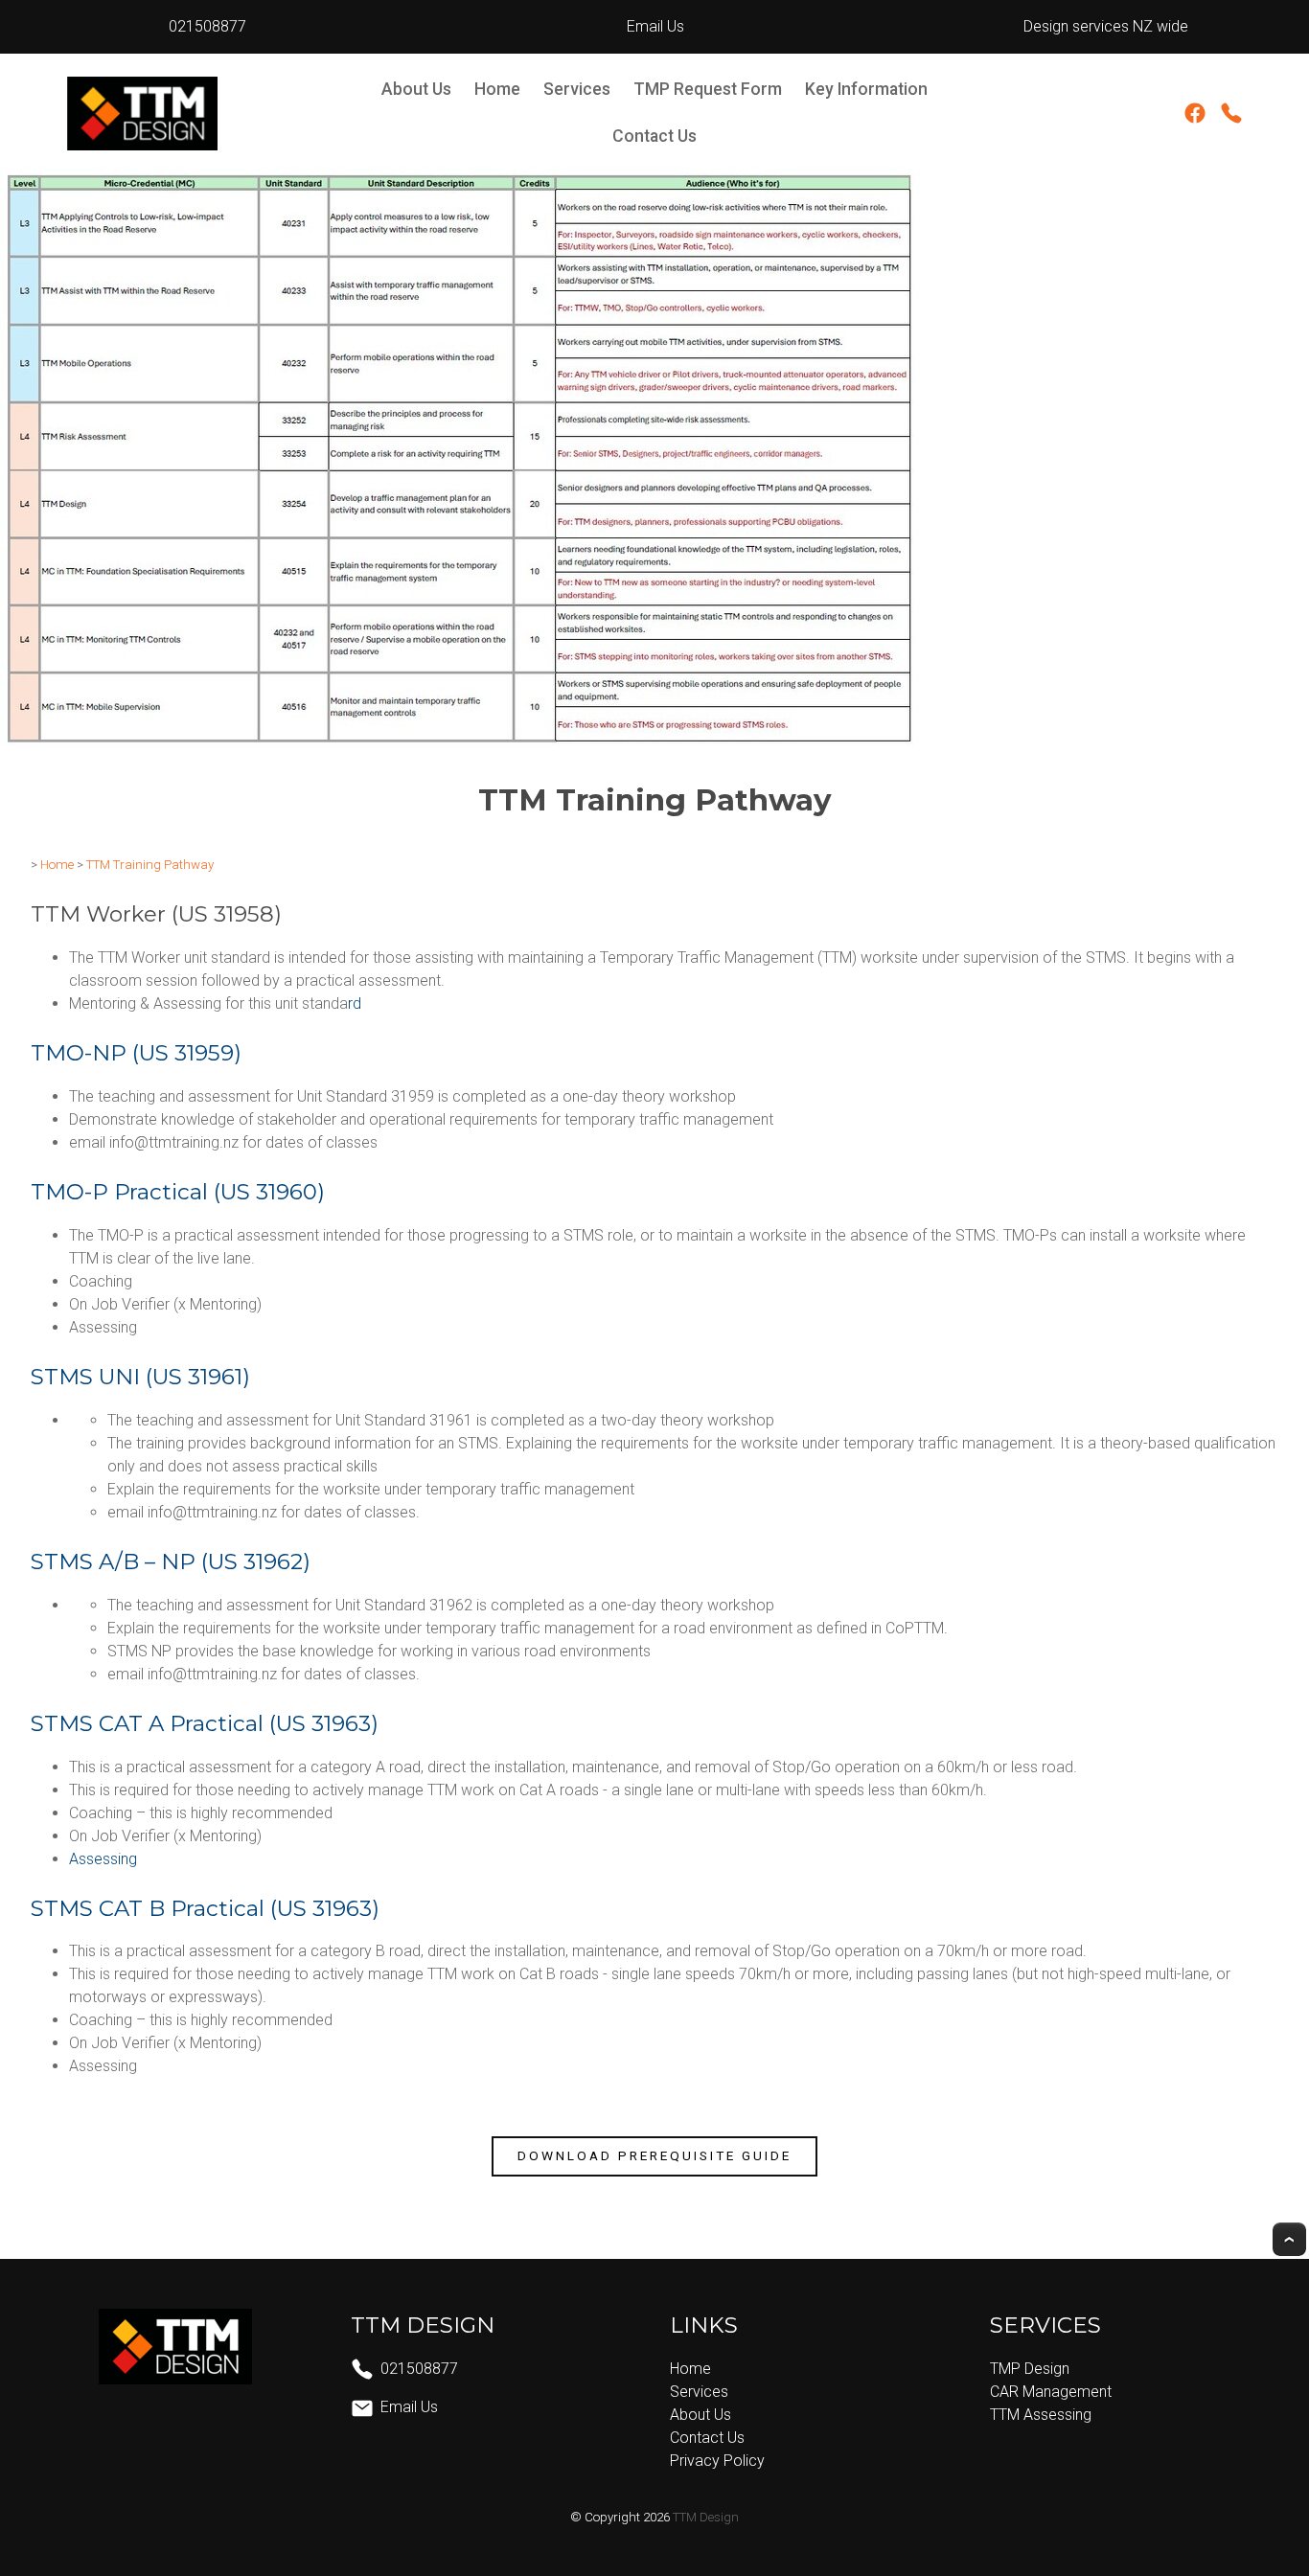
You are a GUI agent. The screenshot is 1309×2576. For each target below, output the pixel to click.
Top (1289, 2239)
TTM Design (706, 2517)
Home (497, 89)
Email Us (654, 26)
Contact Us (654, 136)
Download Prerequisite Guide (654, 2155)
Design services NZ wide (1102, 26)
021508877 (207, 26)
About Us (416, 89)
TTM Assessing (1041, 2415)
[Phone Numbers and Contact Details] (1231, 117)
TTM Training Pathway (150, 865)
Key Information (866, 89)
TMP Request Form (708, 89)
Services (577, 89)
